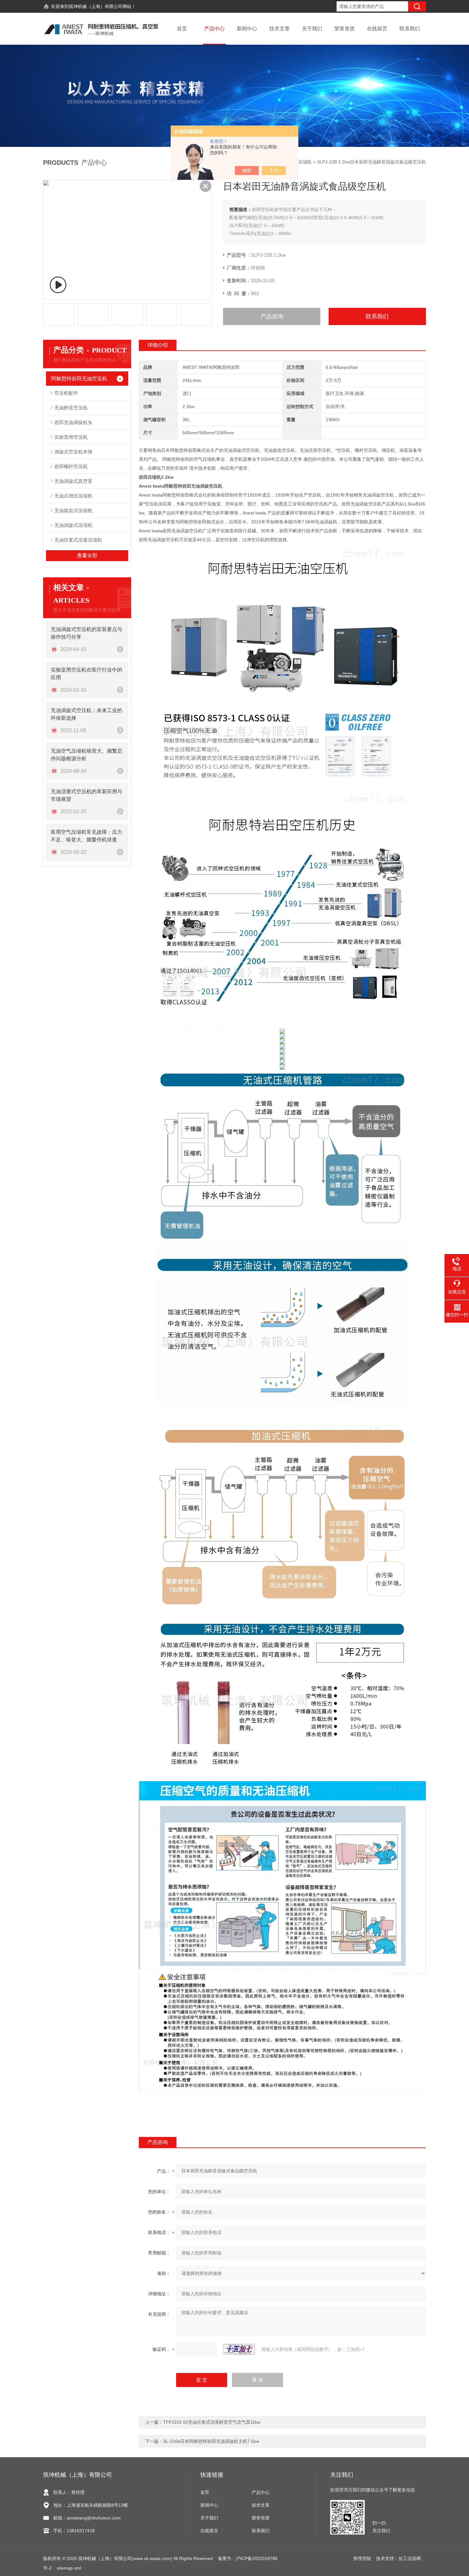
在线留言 (377, 29)
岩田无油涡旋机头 (73, 422)
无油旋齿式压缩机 (73, 510)
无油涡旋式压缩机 (73, 525)
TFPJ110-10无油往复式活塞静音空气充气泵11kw (212, 2422)
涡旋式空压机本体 (73, 452)
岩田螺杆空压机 (71, 466)
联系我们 (410, 29)
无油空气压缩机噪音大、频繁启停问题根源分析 (86, 755)
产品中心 (214, 29)
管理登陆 (362, 2558)
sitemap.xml (69, 2568)
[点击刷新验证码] (239, 2349)
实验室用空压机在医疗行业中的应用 (86, 674)
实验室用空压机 (71, 437)
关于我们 (312, 29)
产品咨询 (272, 316)
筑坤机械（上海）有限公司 (96, 6)
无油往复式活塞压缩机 (78, 540)
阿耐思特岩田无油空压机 (79, 379)
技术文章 (279, 29)
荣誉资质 (345, 29)
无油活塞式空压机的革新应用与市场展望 (86, 795)
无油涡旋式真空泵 (73, 481)
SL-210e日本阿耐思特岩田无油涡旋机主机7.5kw (211, 2441)
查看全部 (87, 555)
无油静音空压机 (71, 408)
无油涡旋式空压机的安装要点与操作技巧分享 (86, 633)
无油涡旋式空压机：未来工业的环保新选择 (86, 714)
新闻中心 (247, 29)
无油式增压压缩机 (73, 496)
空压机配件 (66, 393)
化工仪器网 (410, 2558)
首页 (182, 29)
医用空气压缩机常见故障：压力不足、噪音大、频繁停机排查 (86, 836)
